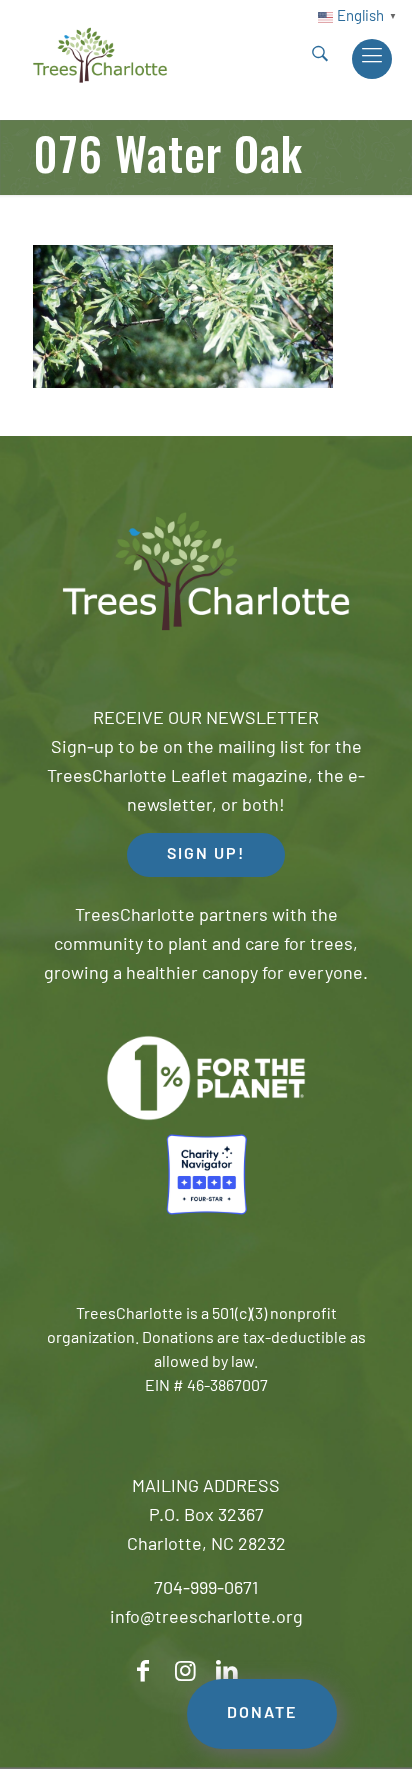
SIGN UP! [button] (206, 855)
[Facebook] (143, 1671)
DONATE (262, 1714)
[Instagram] (185, 1671)
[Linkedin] (227, 1671)
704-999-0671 (206, 1590)
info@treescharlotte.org (206, 1619)
